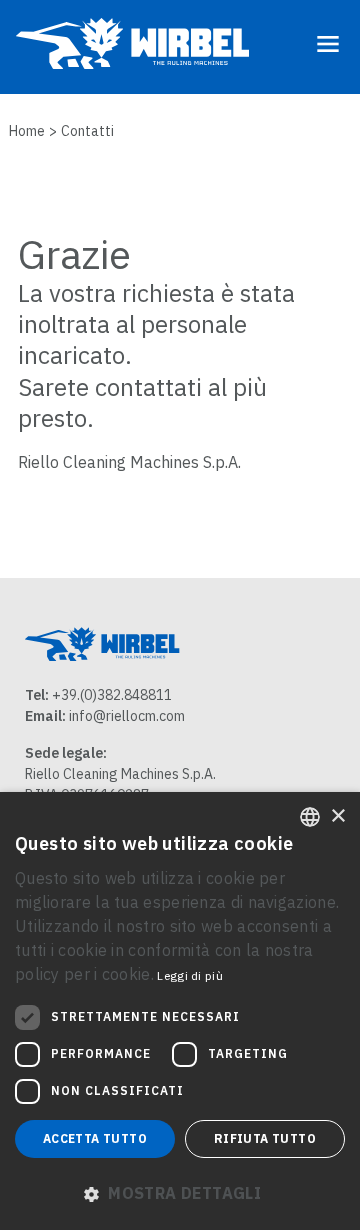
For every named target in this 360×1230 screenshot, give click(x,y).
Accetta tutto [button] (95, 1138)
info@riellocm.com (127, 716)
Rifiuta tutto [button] (265, 1138)
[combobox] (310, 817)
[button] (180, 1193)
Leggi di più (190, 975)
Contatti (87, 131)
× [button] (337, 816)
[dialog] (180, 1011)
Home (27, 131)
